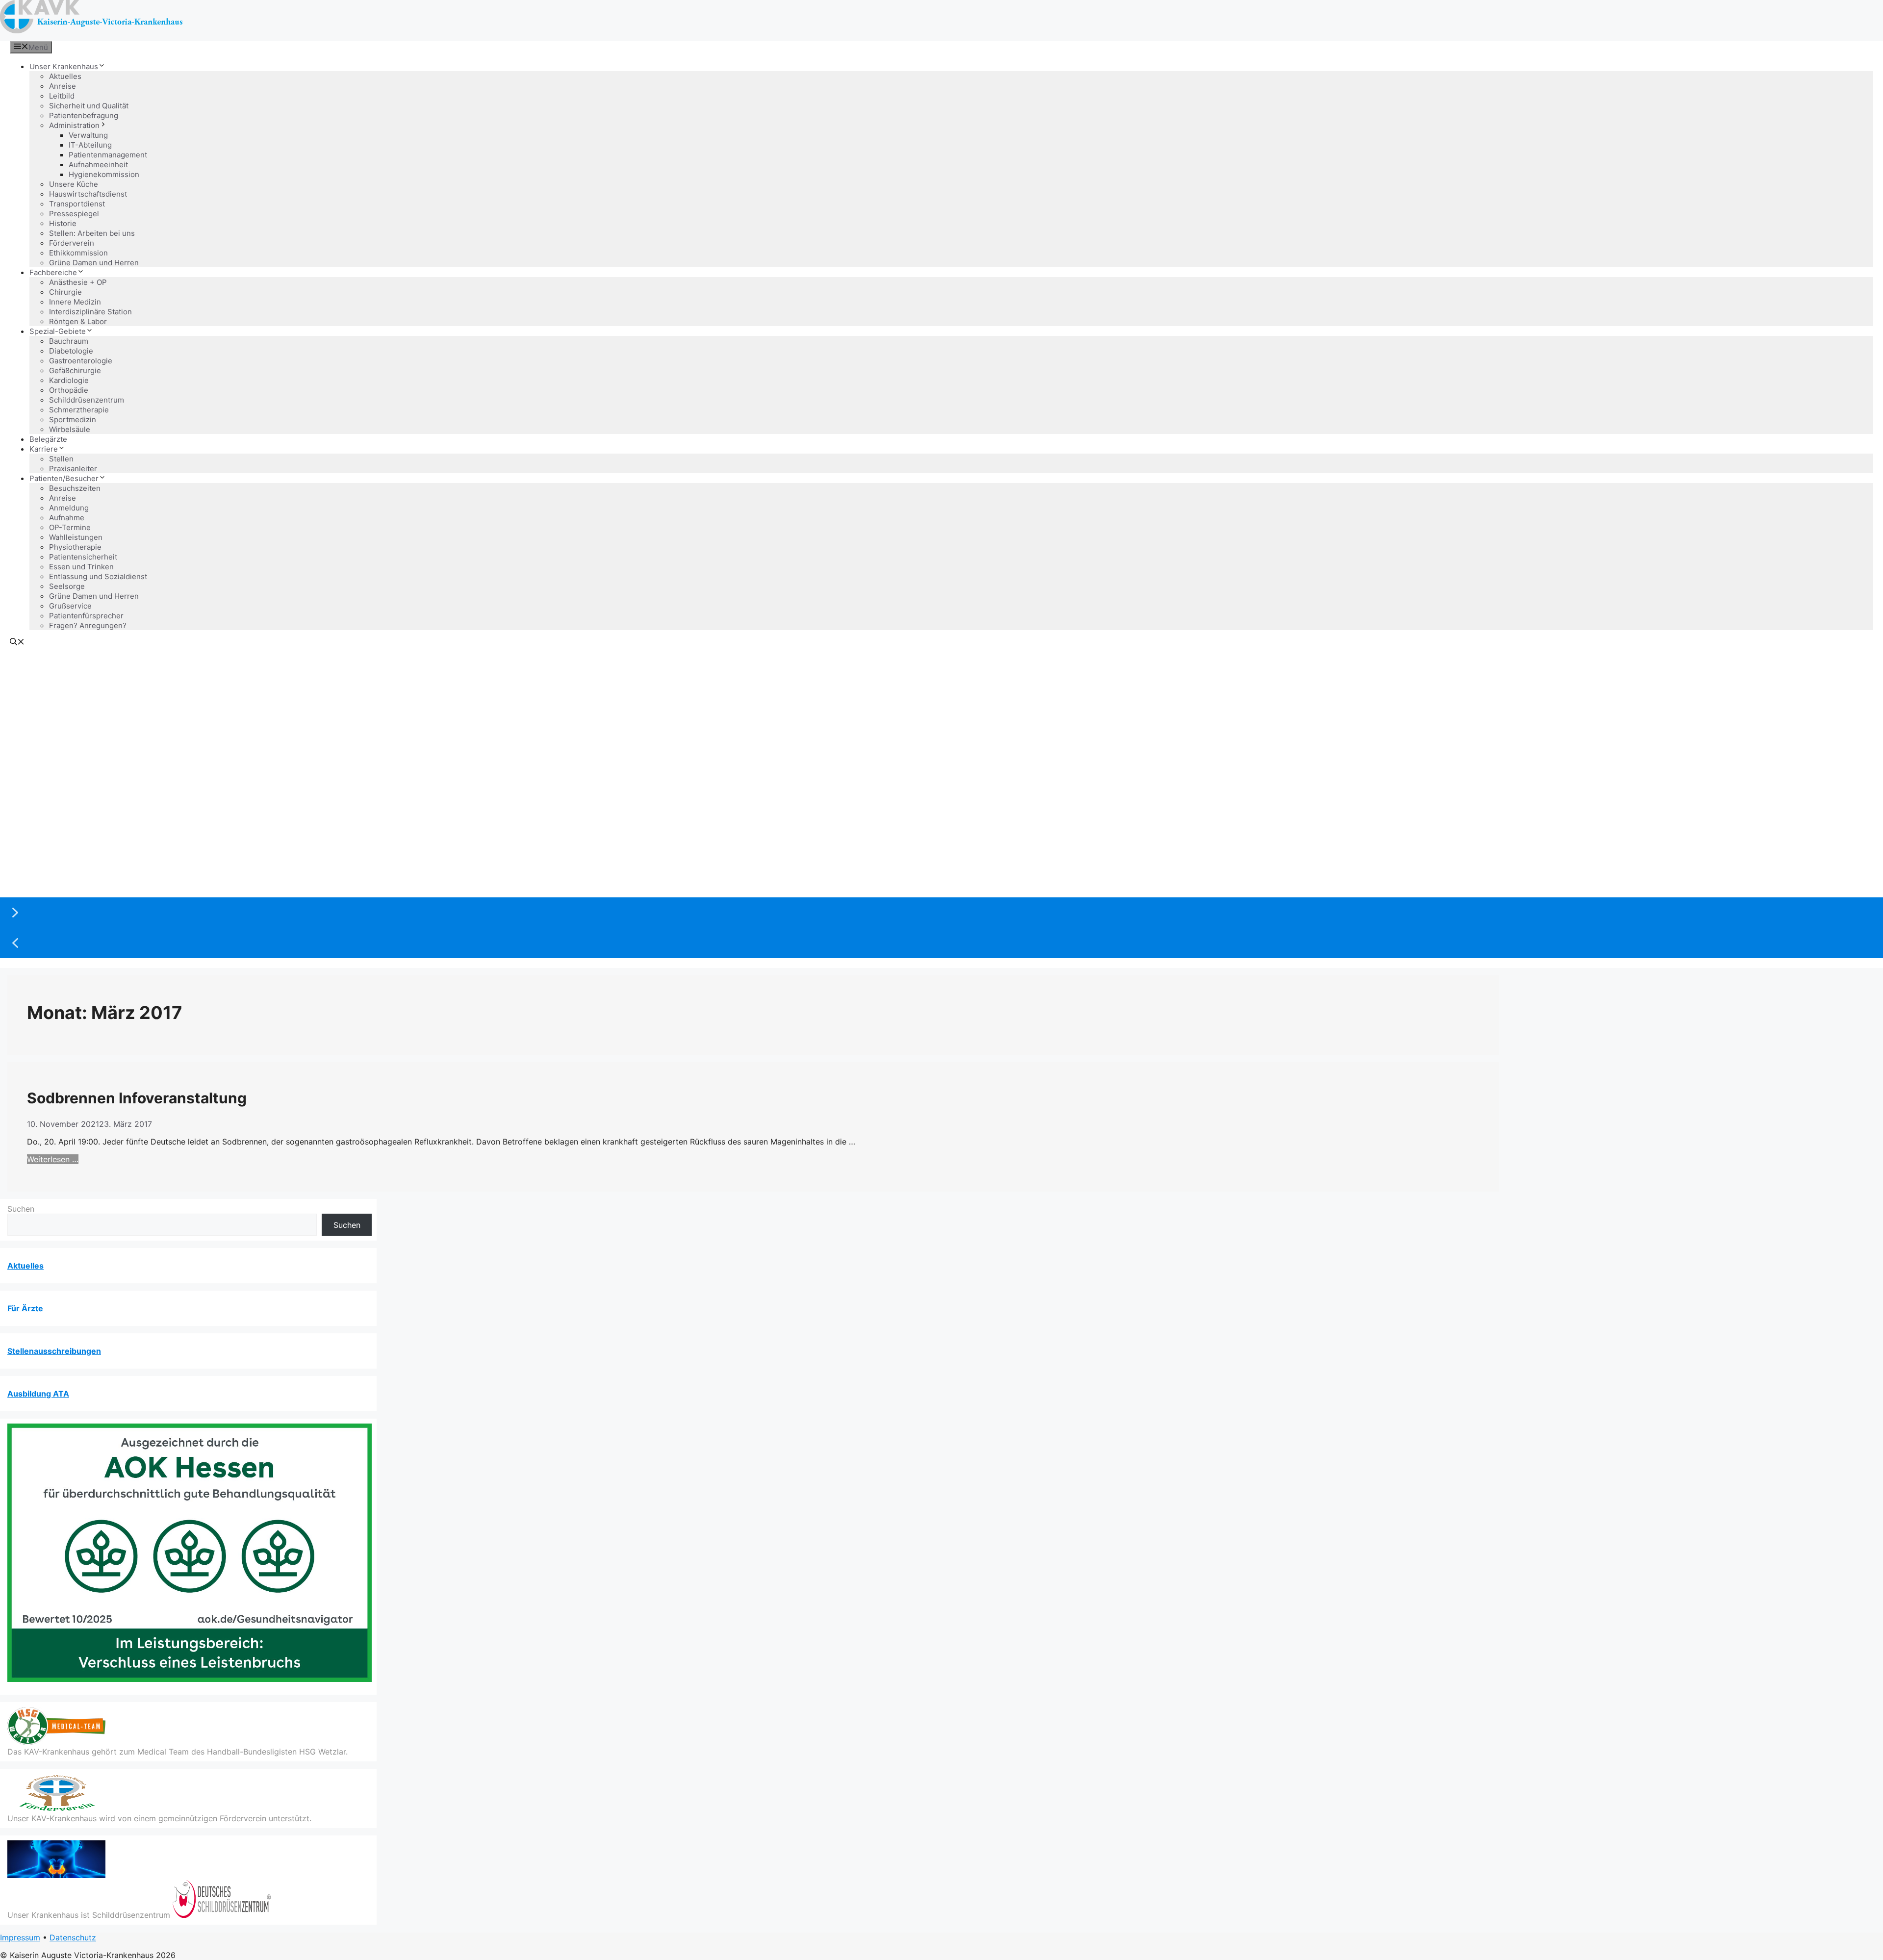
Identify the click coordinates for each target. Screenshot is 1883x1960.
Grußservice (70, 606)
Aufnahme (67, 518)
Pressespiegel (74, 214)
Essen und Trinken (81, 567)
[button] (941, 913)
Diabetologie (71, 351)
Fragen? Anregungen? (88, 625)
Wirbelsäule (70, 429)
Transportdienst (77, 204)
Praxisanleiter (73, 469)
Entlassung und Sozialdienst (98, 576)
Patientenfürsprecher (86, 616)
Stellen (61, 459)
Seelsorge (67, 586)
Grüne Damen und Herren (94, 263)
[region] (941, 805)
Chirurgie (65, 292)
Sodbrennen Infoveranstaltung (137, 1098)
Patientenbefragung (84, 115)
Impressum (20, 1937)
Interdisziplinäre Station (90, 312)
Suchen (21, 1209)
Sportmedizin (73, 420)
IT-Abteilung (90, 145)
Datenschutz (73, 1937)
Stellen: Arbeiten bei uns (92, 233)
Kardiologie (69, 380)
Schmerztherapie (79, 410)
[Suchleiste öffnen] (17, 643)
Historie (63, 223)
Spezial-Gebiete (58, 331)
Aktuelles (65, 76)
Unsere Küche (74, 184)
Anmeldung (69, 508)
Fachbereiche (53, 272)
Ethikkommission (78, 253)
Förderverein (72, 243)
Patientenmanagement (108, 155)
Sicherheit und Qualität (89, 106)
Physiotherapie (75, 547)
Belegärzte (48, 439)
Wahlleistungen (76, 537)
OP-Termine (70, 527)
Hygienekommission (104, 174)
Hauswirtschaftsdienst (88, 194)
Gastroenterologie (81, 361)
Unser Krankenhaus (64, 66)
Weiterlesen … (53, 1159)
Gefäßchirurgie (75, 370)
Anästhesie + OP (78, 282)
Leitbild (62, 96)
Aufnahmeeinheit (98, 165)
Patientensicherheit (83, 557)
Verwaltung (88, 135)
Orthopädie (69, 390)
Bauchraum (69, 341)
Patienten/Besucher (64, 478)
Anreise (63, 86)
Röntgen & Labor (78, 321)
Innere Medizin (75, 302)
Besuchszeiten (75, 488)
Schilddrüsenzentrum (87, 400)
